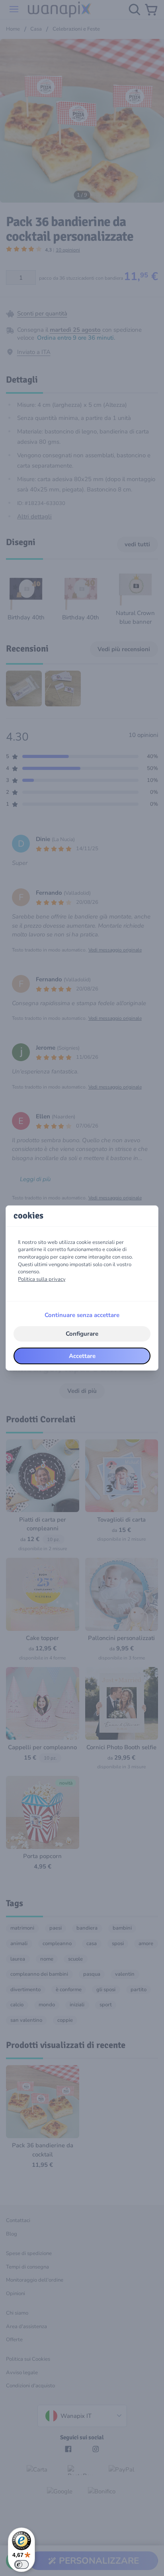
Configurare (82, 1334)
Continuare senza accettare (82, 1315)
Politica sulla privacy (42, 1279)
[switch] (21, 2564)
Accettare (82, 1356)
